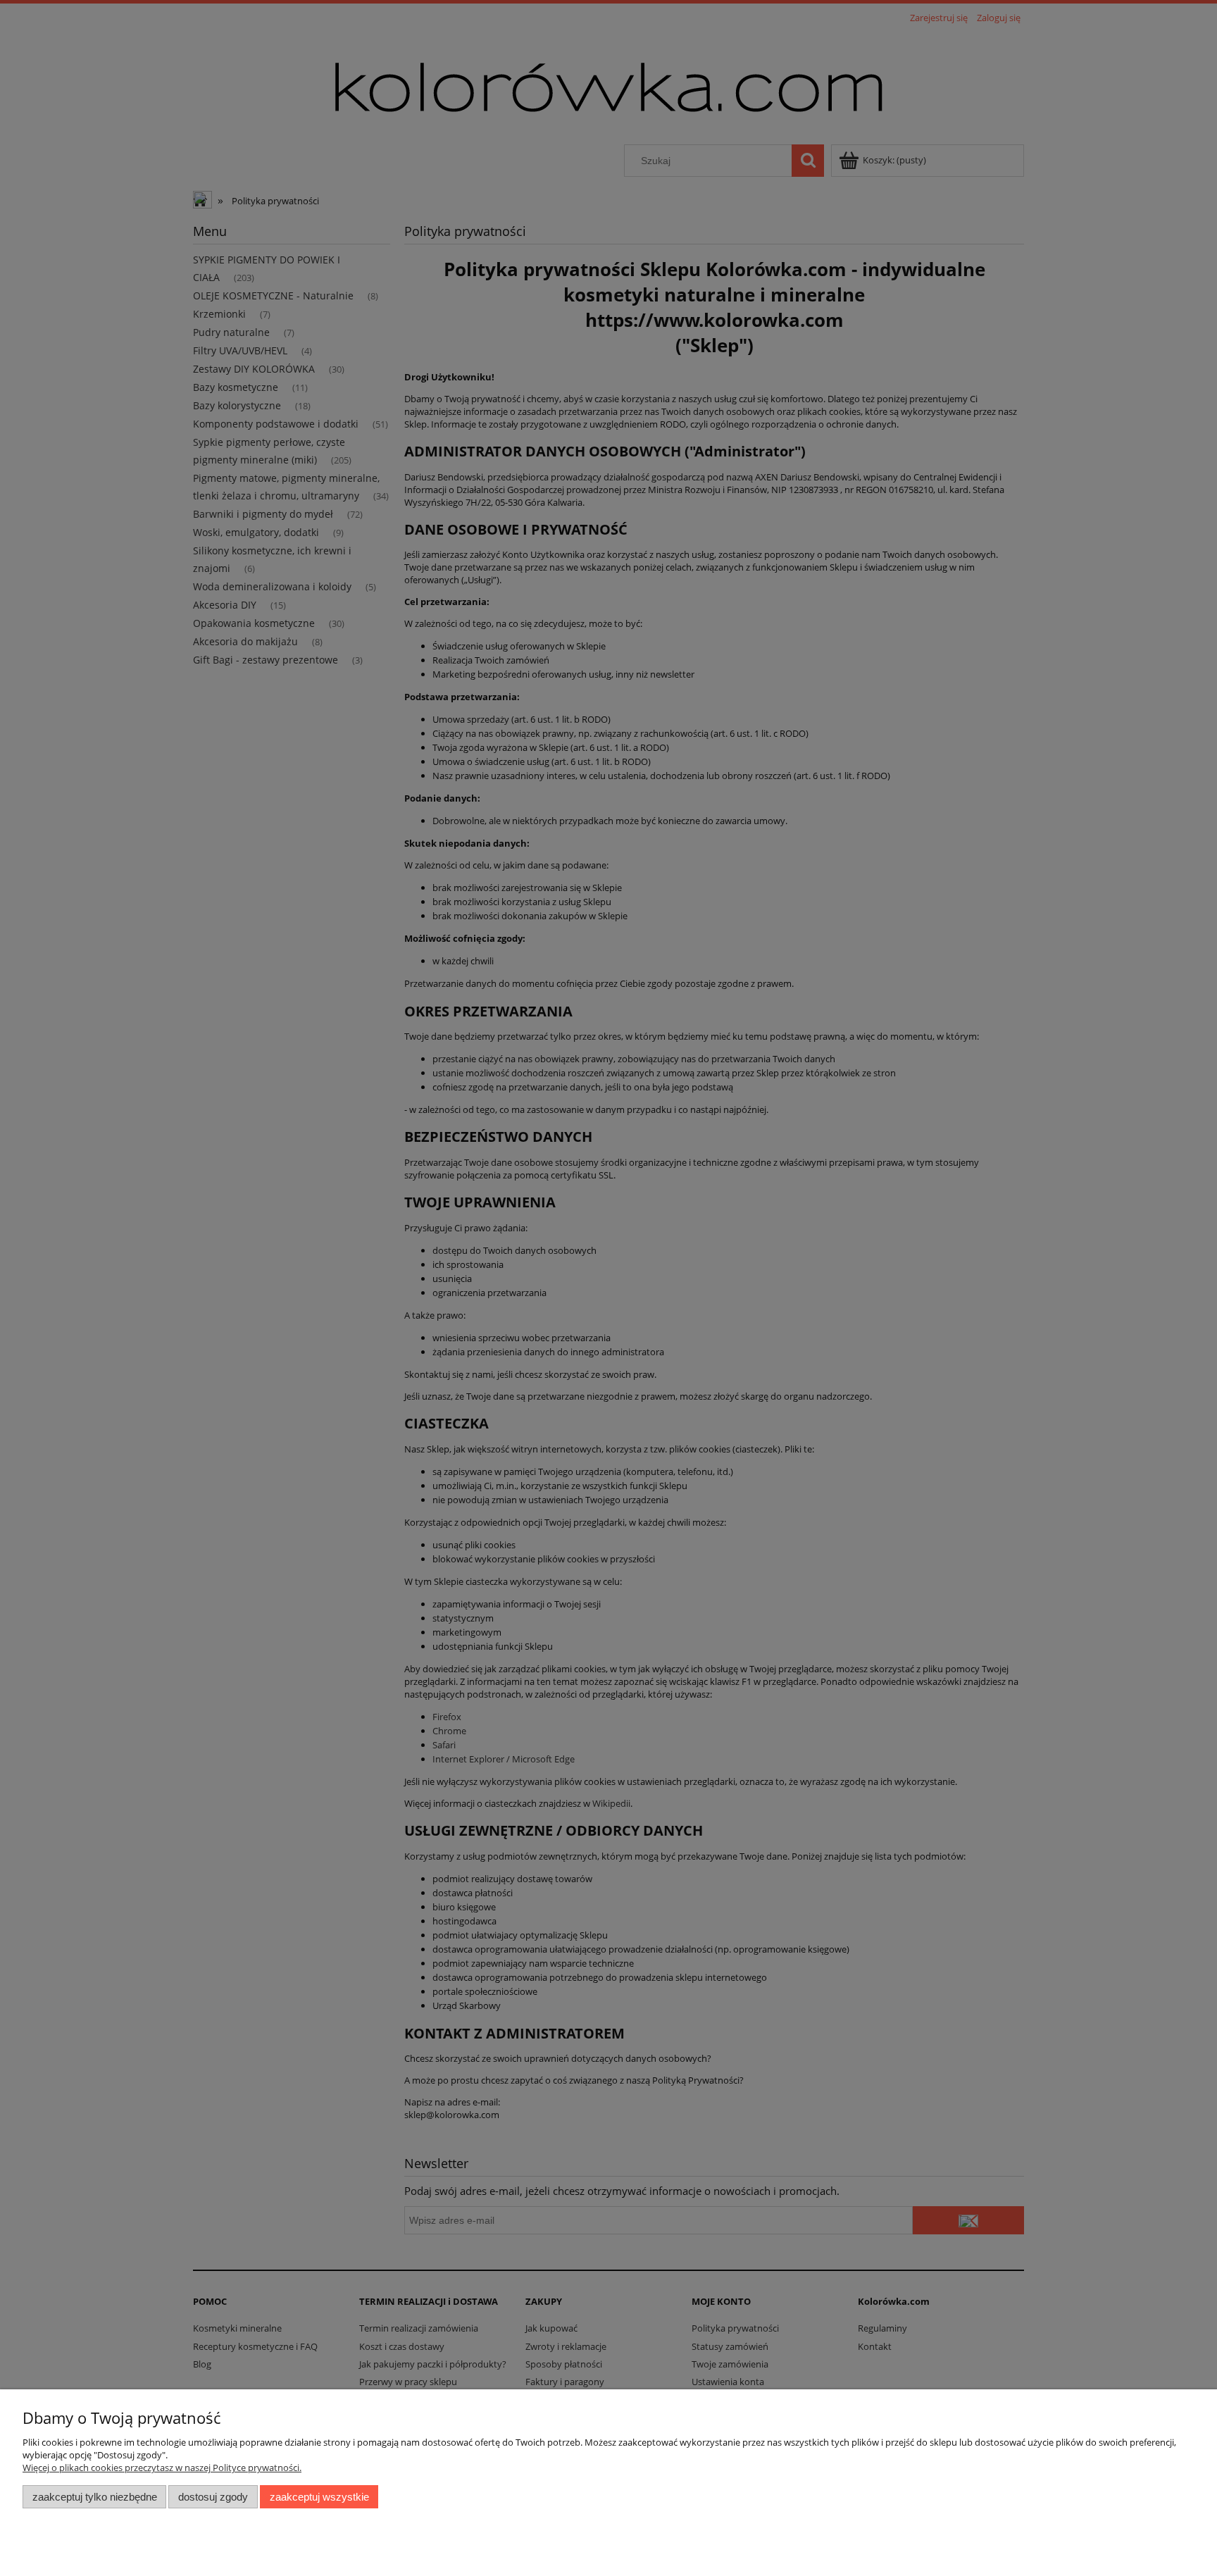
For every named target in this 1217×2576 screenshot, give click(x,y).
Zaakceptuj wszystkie (319, 2497)
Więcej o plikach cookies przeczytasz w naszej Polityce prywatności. (162, 2468)
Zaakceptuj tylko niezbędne (95, 2497)
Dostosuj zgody (213, 2497)
